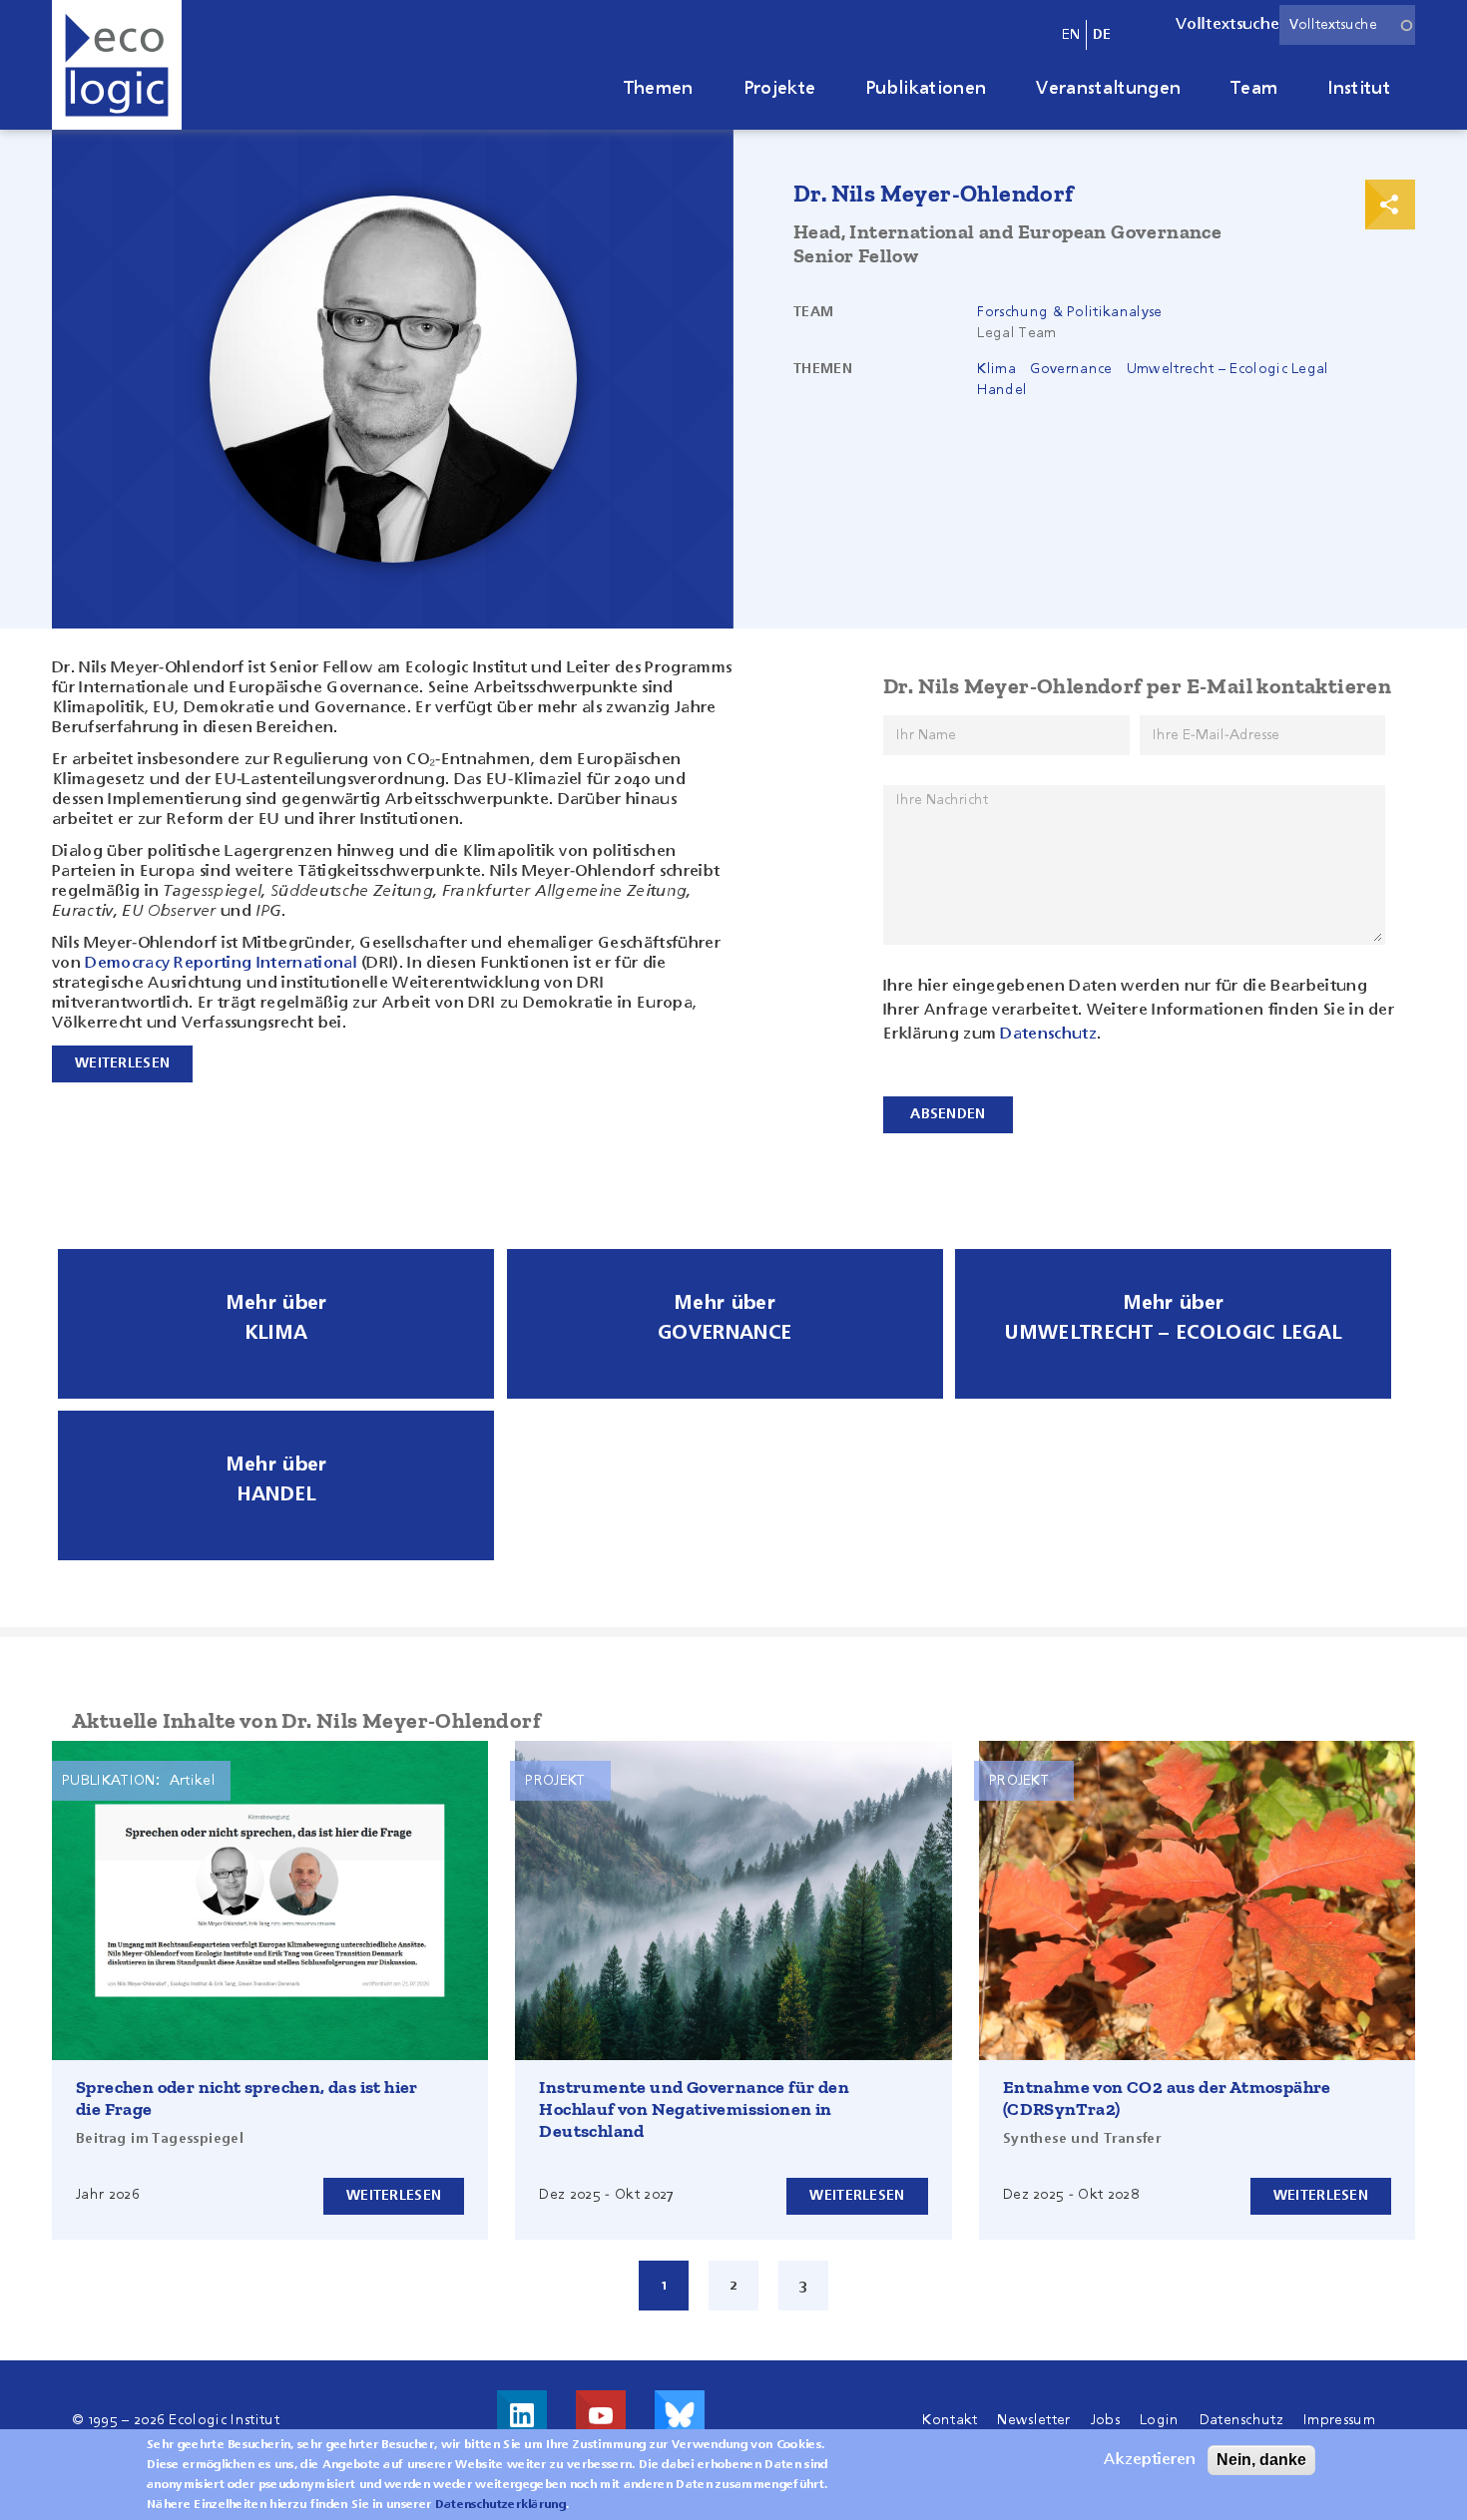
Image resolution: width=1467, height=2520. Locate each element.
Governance (1071, 369)
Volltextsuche (1227, 25)
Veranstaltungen (1108, 89)
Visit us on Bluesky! (680, 2415)
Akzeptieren (1150, 2460)
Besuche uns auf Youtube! (601, 2415)
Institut (1359, 89)
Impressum (1339, 2420)
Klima (996, 369)
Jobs (1105, 2420)
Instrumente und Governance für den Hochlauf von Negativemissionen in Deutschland (694, 2109)
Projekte (780, 89)
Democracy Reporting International (221, 964)
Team (1254, 89)
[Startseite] (117, 65)
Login (1160, 2420)
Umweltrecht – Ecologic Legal (1228, 369)
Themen (659, 89)
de (1102, 35)
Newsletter (1033, 2420)
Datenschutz (1048, 1035)
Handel (1002, 390)
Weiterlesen (394, 2196)
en (1071, 35)
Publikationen (926, 89)
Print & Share (1390, 205)
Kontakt (950, 2420)
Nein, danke (1261, 2460)
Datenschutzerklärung (500, 2505)
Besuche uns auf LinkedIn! (522, 2415)
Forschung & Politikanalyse (1069, 312)
